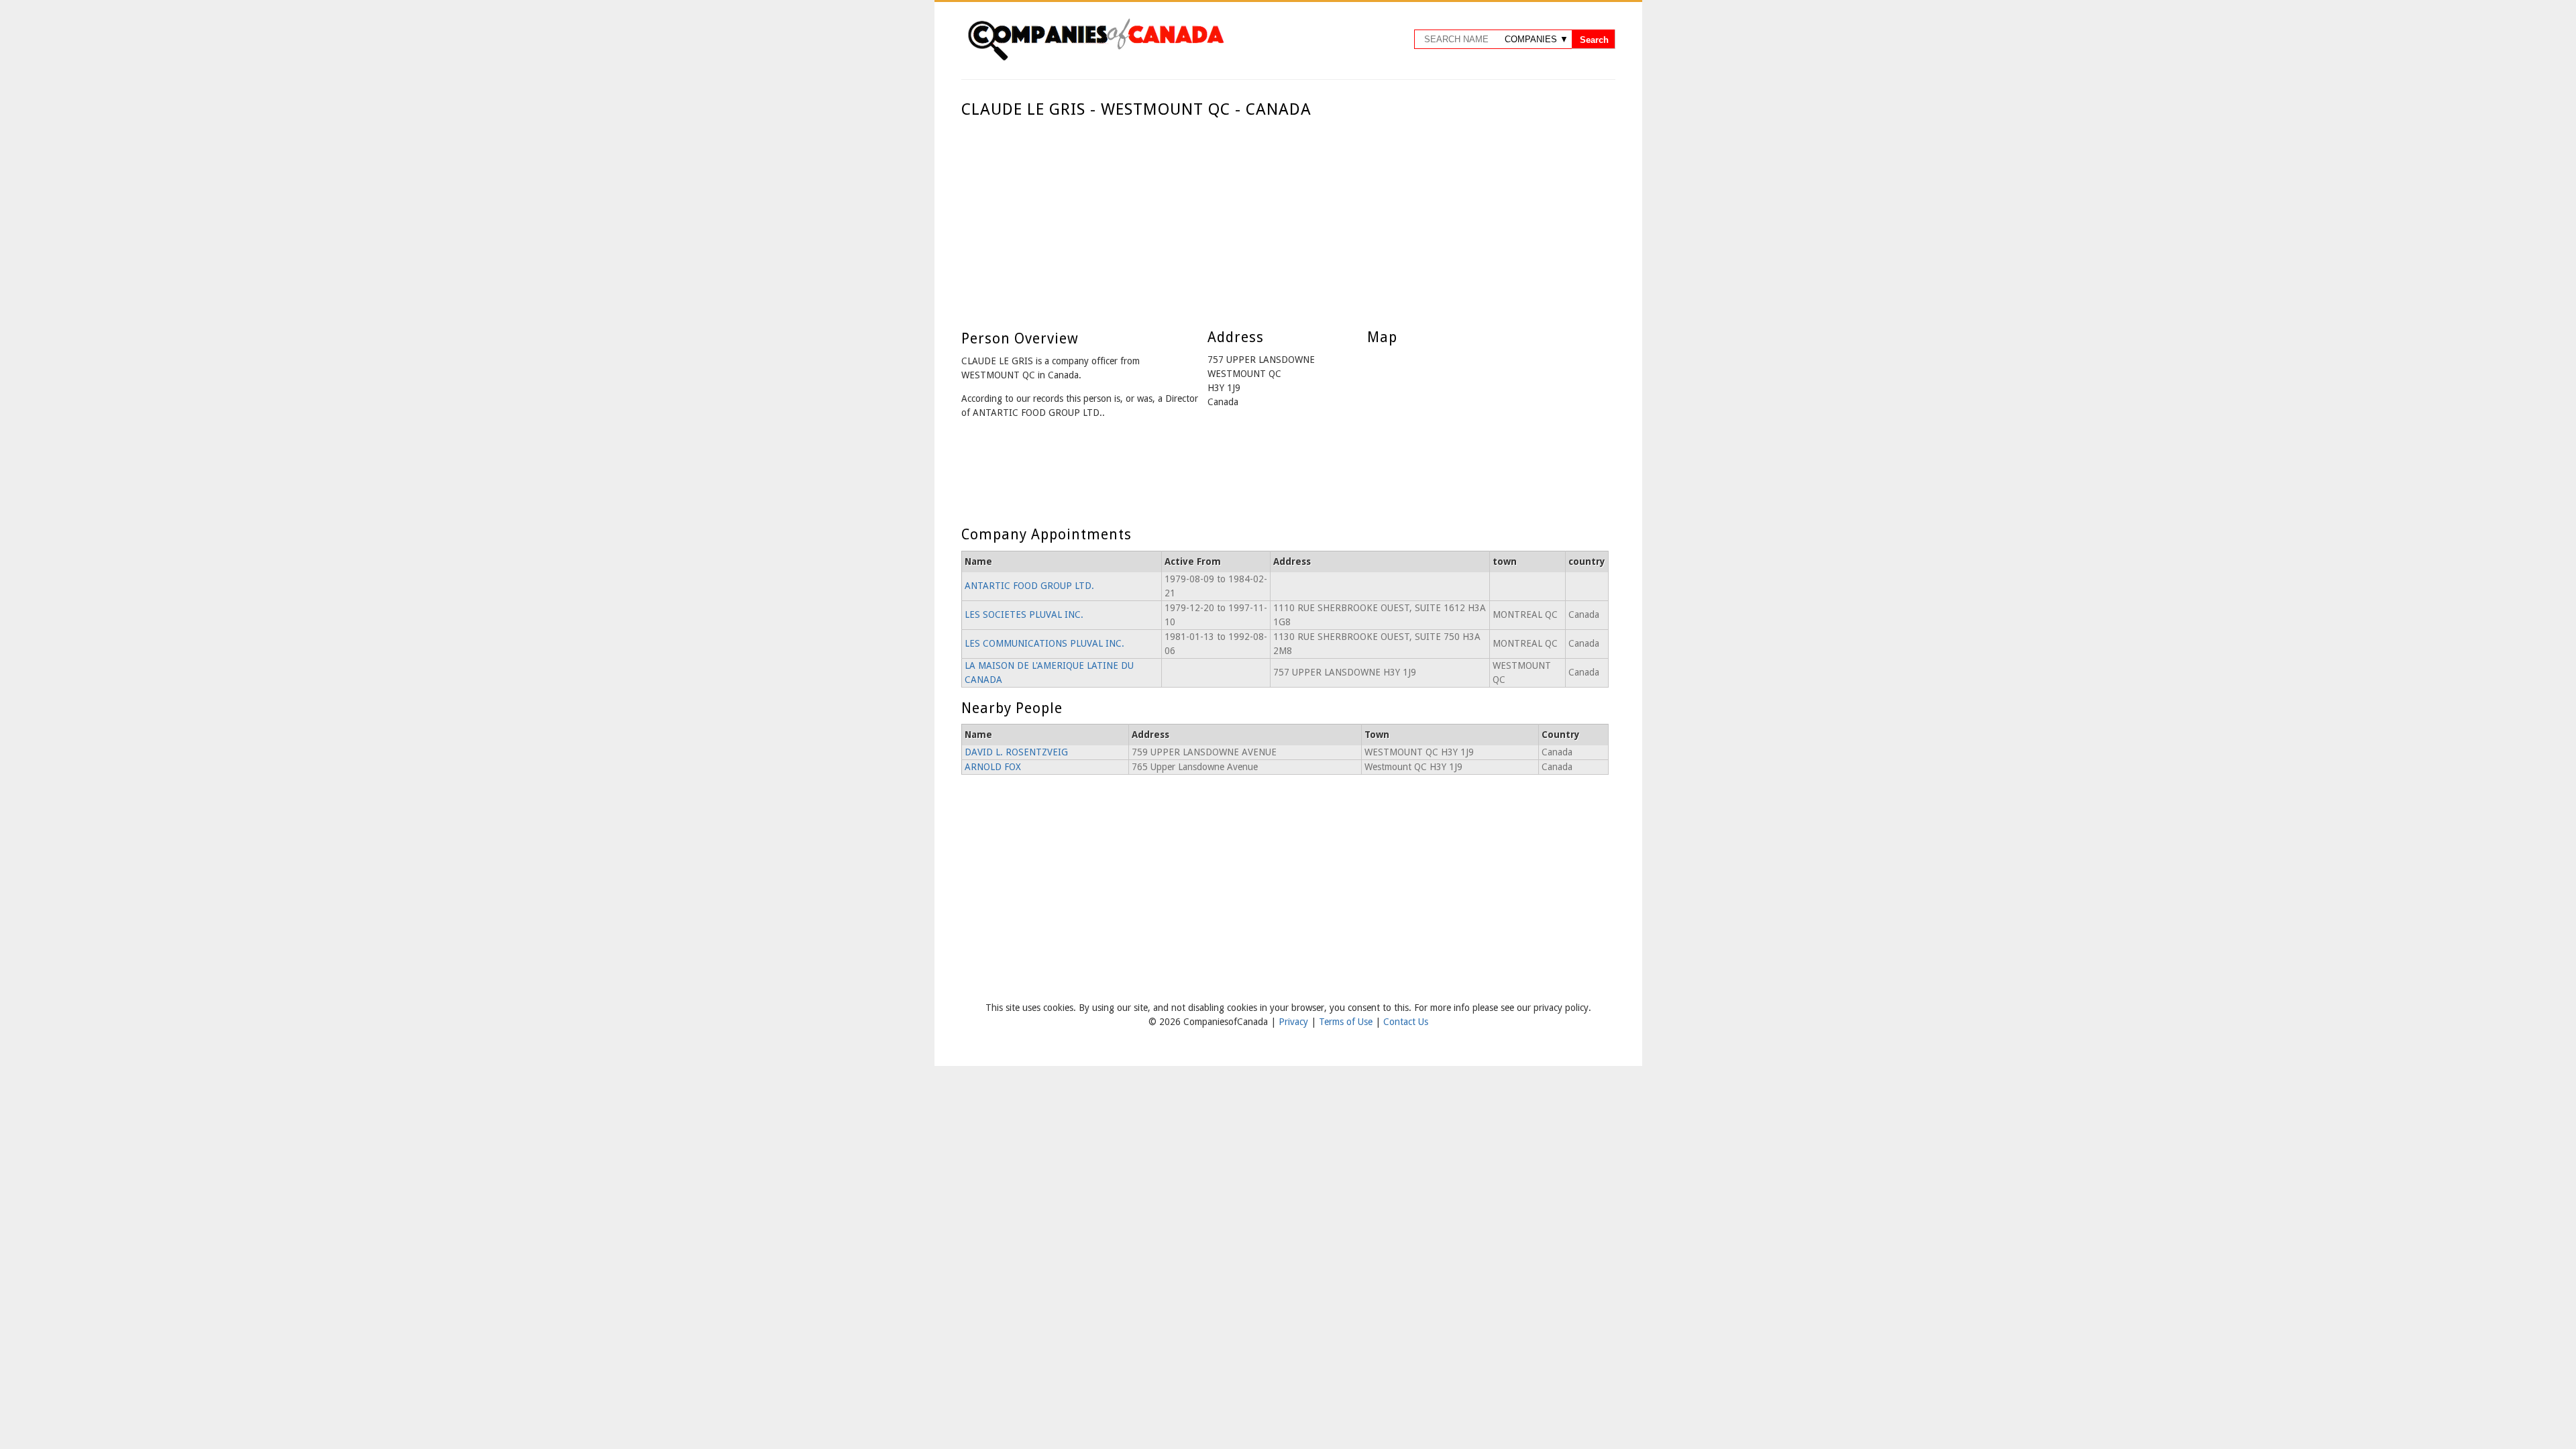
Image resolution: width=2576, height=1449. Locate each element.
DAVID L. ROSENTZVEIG (1016, 752)
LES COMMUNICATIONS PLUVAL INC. (1044, 643)
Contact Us (1406, 1022)
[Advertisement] (1285, 220)
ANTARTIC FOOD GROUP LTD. (1029, 586)
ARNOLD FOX (993, 767)
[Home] (1095, 58)
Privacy (1295, 1022)
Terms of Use (1347, 1022)
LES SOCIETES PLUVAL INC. (1024, 614)
